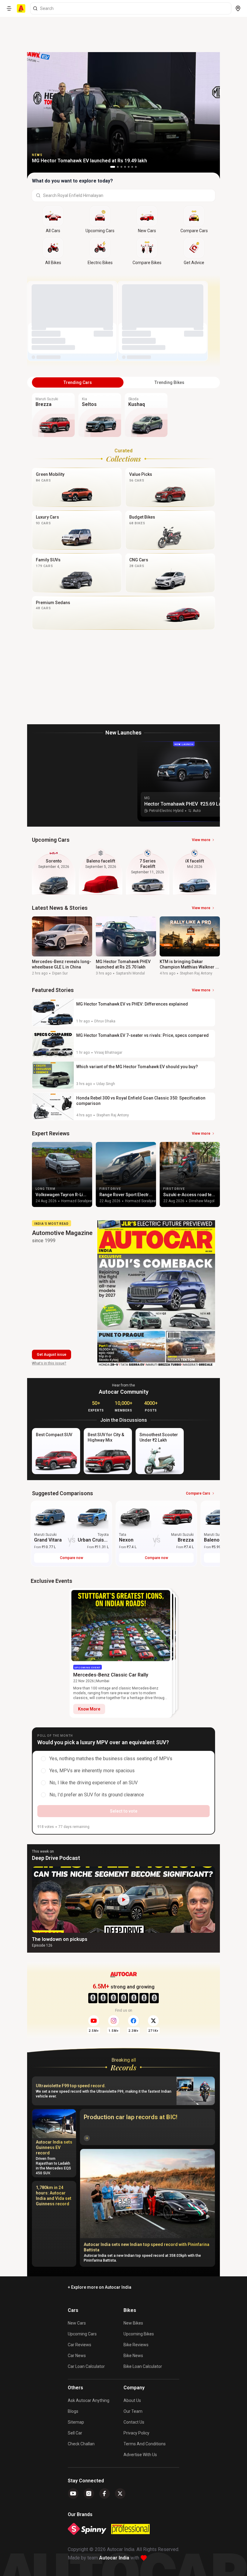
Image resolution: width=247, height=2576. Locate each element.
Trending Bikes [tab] (169, 382)
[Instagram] (89, 2493)
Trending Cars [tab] (78, 382)
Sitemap (76, 2422)
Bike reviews (136, 2345)
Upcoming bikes (139, 2334)
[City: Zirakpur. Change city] (238, 8)
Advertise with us (140, 2455)
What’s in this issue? (49, 1363)
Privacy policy (136, 2433)
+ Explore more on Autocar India (100, 2287)
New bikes (133, 2323)
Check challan (81, 2444)
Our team (133, 2411)
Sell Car (75, 2433)
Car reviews (80, 2345)
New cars (77, 2323)
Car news (77, 2356)
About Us (132, 2400)
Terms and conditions (145, 2444)
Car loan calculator (86, 2366)
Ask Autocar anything (89, 2400)
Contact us (134, 2422)
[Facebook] (105, 2493)
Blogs (73, 2411)
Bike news (133, 2356)
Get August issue (52, 1355)
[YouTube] (73, 2493)
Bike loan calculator (143, 2366)
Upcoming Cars (82, 2334)
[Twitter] (120, 2493)
